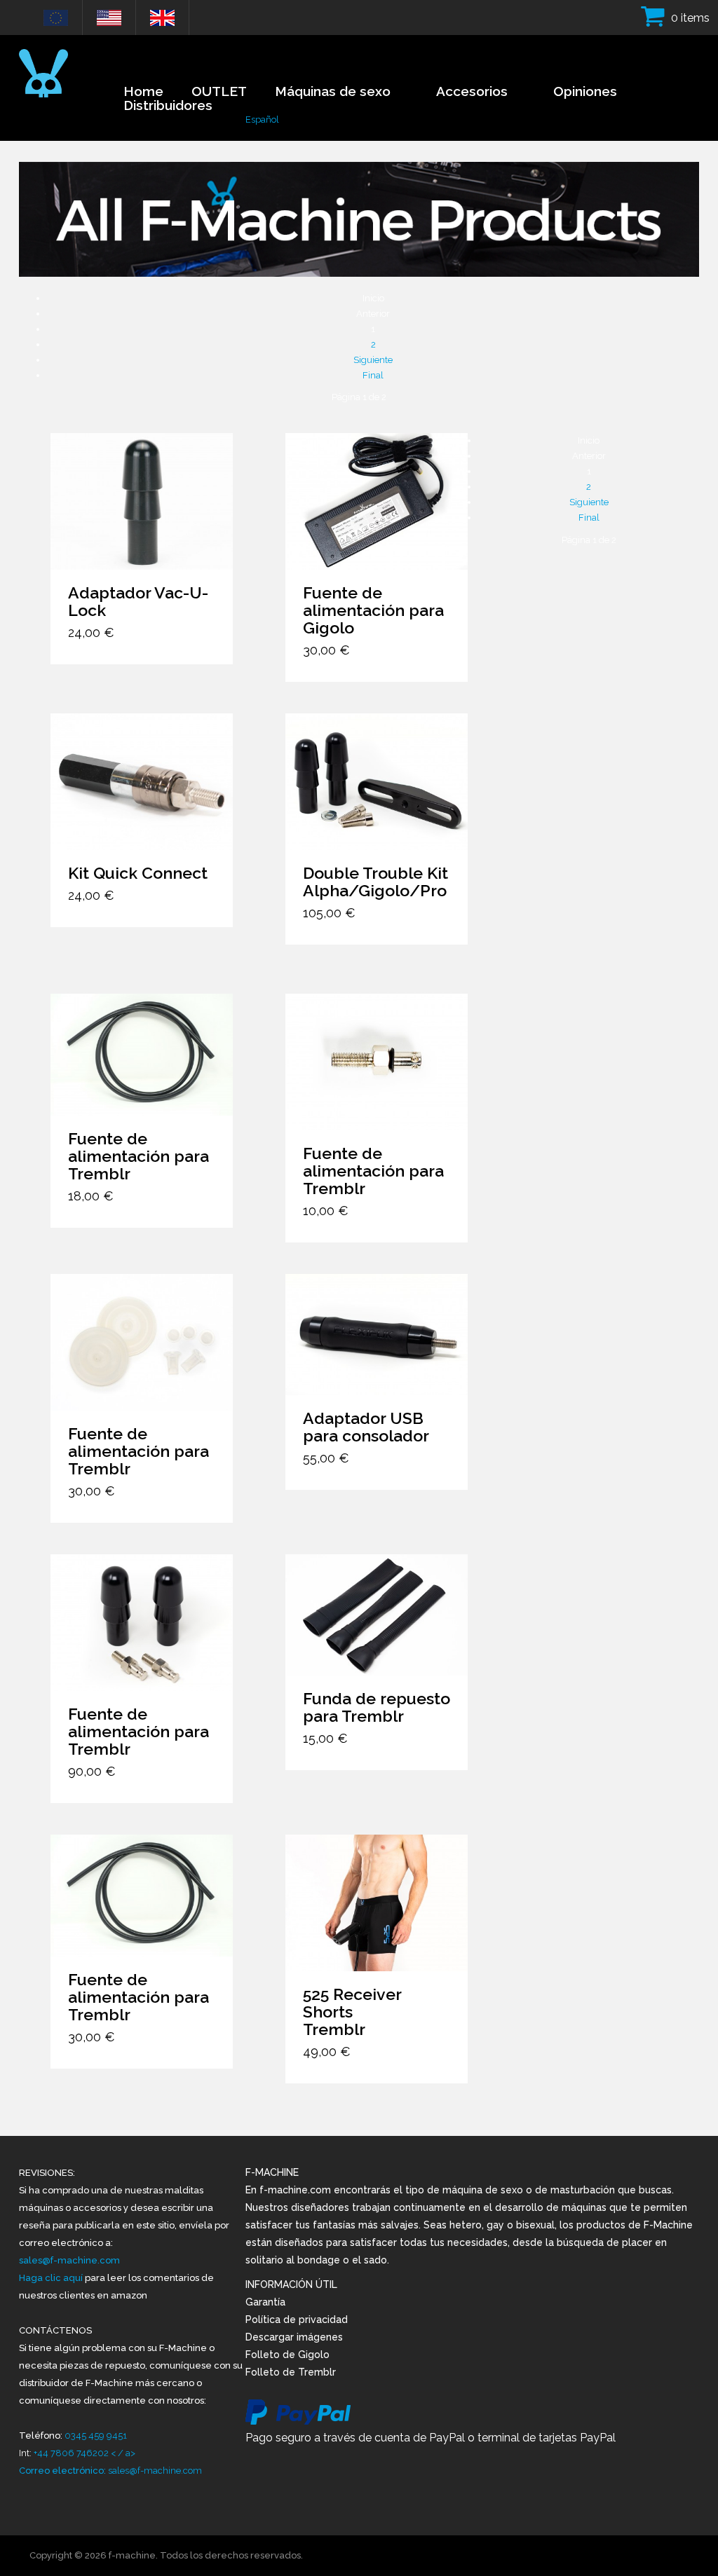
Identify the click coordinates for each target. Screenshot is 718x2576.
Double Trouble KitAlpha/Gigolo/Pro (375, 882)
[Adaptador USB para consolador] (377, 1335)
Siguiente (373, 360)
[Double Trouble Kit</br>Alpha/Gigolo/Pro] (377, 782)
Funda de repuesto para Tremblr (377, 1707)
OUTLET (219, 91)
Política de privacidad (297, 2320)
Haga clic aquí (52, 2278)
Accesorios (472, 91)
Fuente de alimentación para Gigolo (373, 610)
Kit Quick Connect (138, 873)
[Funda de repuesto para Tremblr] (377, 1615)
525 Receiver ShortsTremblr (352, 2012)
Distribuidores (168, 105)
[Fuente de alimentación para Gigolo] (377, 501)
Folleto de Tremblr (291, 2372)
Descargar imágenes (294, 2337)
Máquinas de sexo (333, 91)
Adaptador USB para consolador (366, 1427)
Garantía (265, 2302)
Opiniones (585, 91)
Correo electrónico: (63, 2471)
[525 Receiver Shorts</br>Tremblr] (377, 1903)
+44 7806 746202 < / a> (84, 2453)
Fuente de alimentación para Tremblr (138, 1156)
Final (373, 375)
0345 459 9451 (96, 2435)
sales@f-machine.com (69, 2260)
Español (262, 119)
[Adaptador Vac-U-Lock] (142, 501)
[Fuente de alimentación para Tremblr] (142, 1054)
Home (143, 91)
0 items (690, 18)
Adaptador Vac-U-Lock (138, 601)
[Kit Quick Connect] (142, 782)
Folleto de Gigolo (287, 2355)
